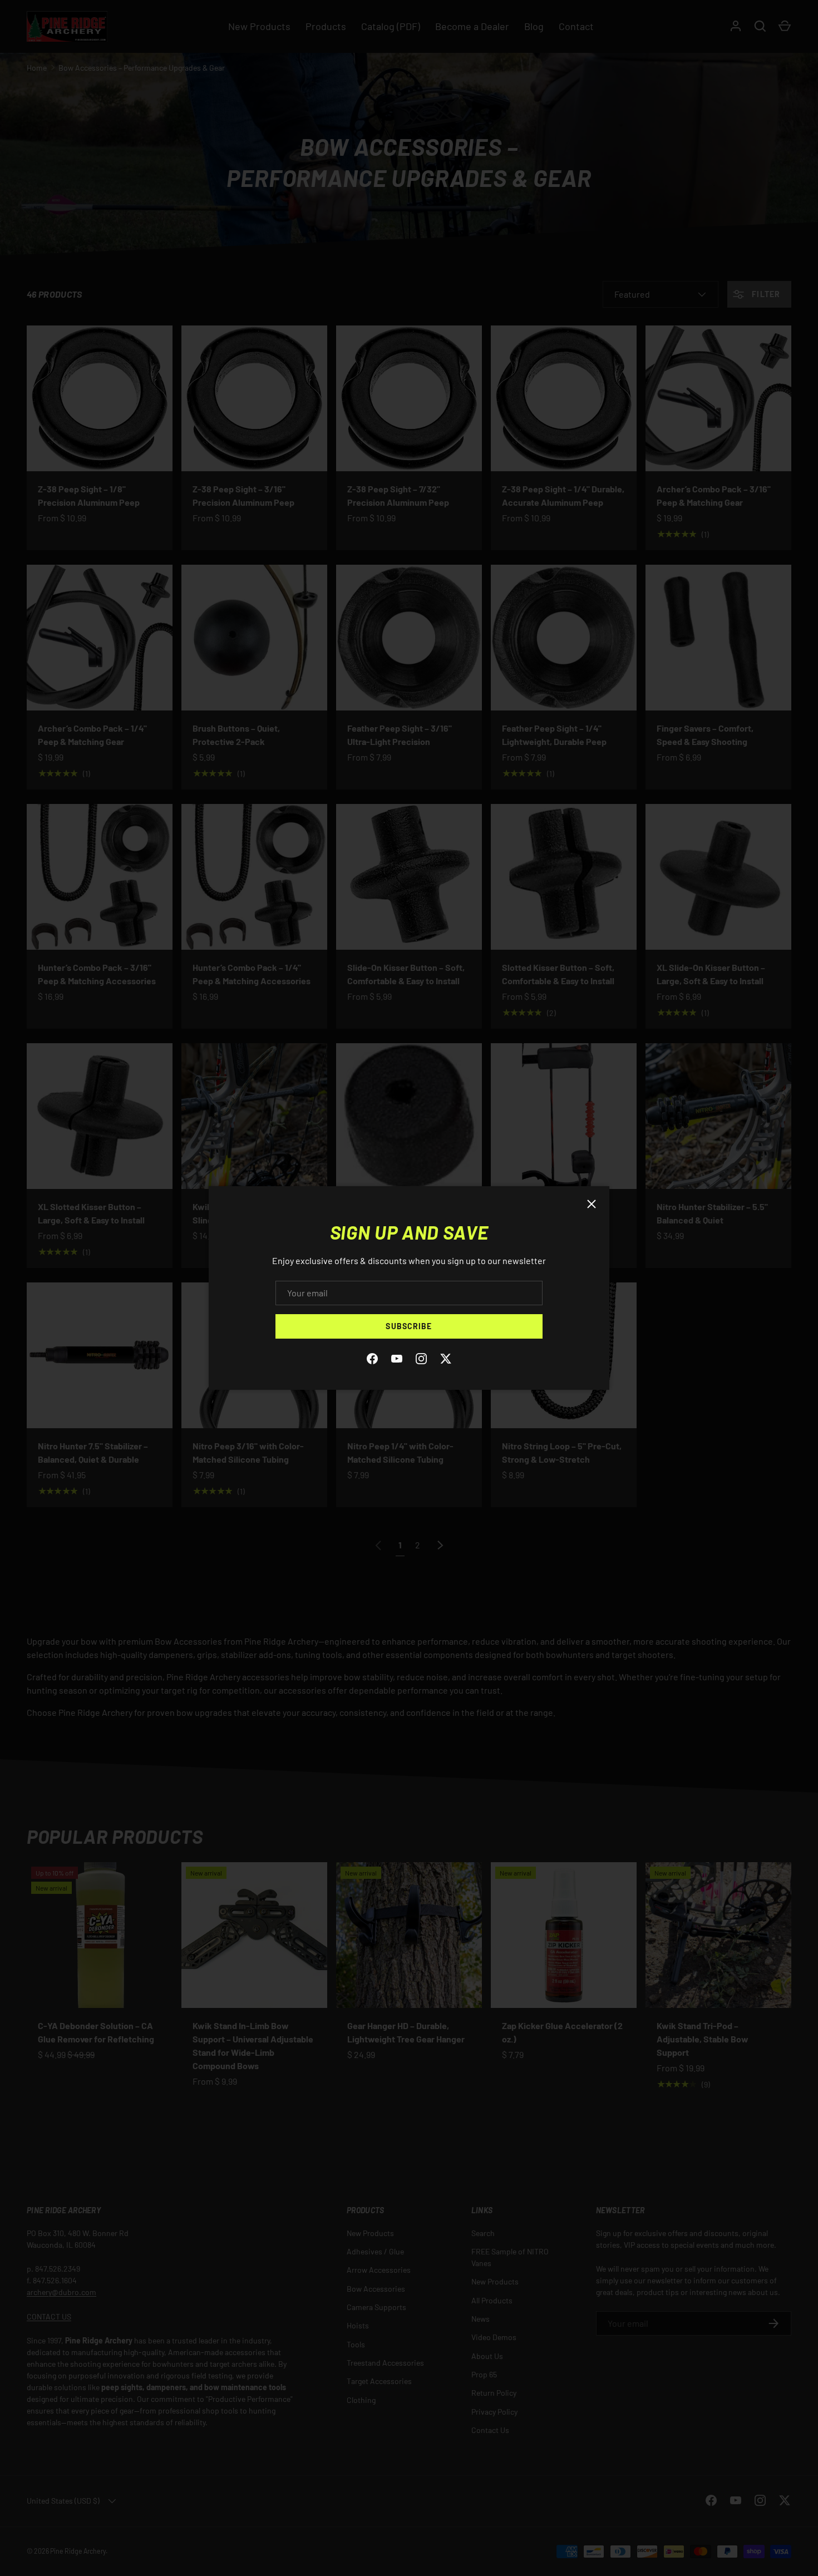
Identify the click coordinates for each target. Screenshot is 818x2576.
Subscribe (409, 1326)
